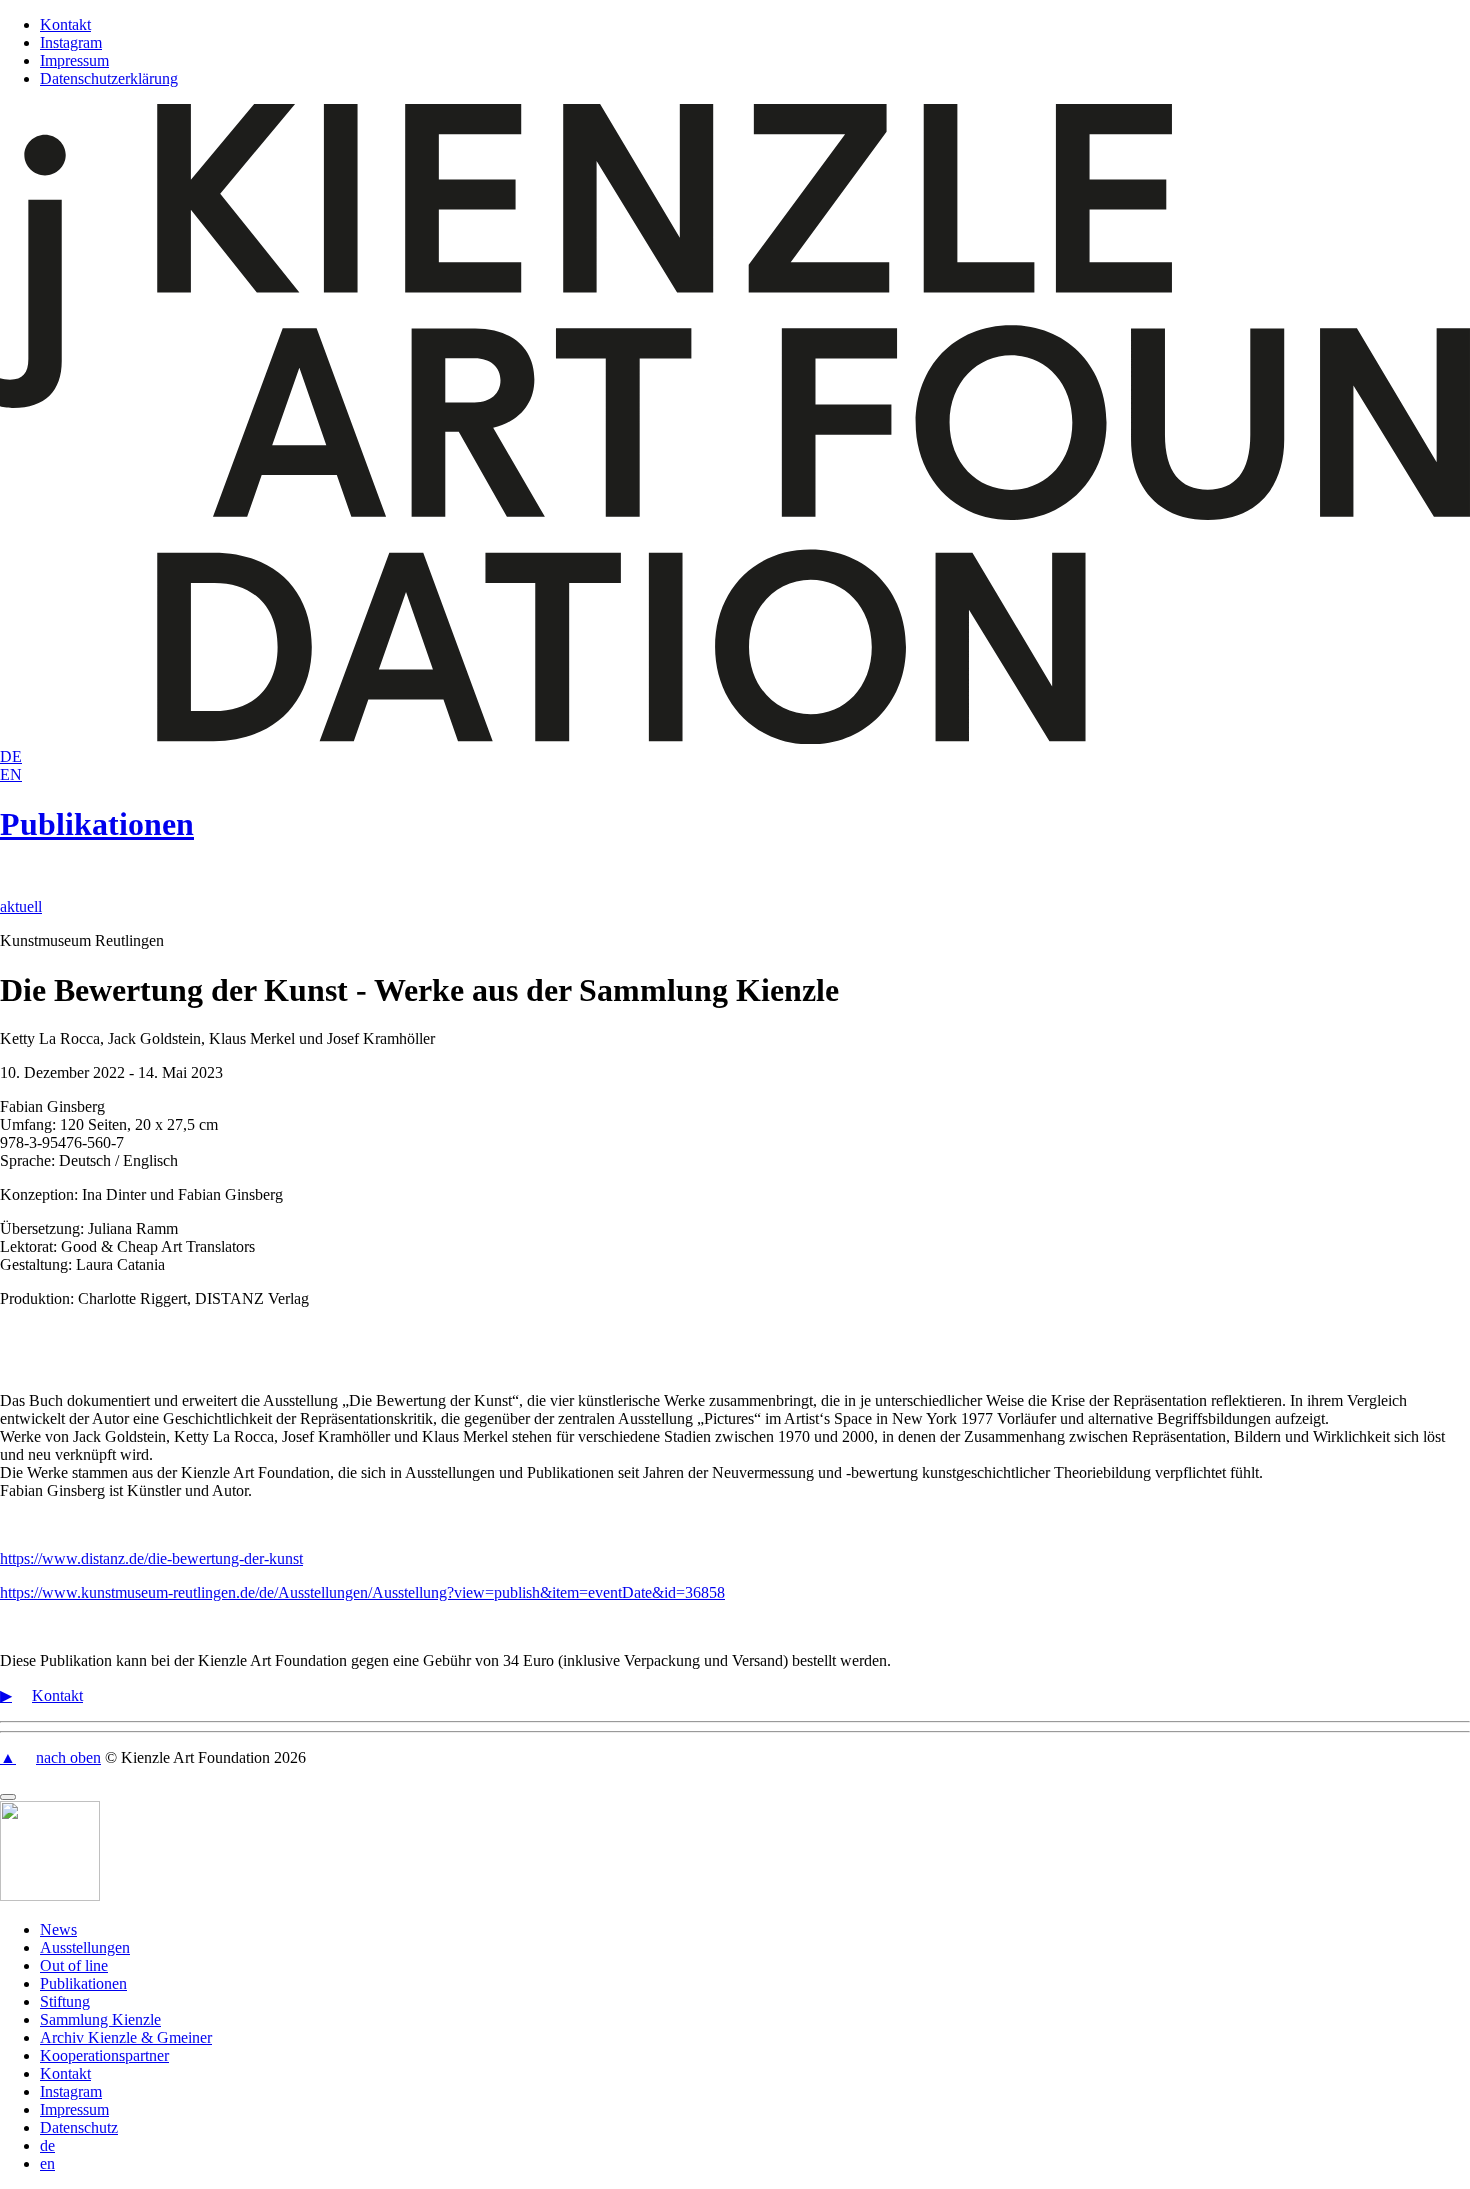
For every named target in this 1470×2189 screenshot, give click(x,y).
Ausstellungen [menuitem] (85, 1947)
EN (11, 774)
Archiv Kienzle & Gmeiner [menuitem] (126, 2037)
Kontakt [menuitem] (65, 2073)
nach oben (68, 1757)
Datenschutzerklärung (109, 78)
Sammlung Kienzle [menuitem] (100, 2019)
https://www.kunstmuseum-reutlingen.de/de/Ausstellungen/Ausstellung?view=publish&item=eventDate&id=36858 (362, 1592)
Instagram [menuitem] (71, 2091)
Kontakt (65, 24)
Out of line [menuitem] (74, 1965)
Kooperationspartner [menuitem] (104, 2055)
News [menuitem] (58, 1929)
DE (11, 756)
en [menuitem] (47, 2163)
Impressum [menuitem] (74, 2109)
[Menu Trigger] (8, 1797)
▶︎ (6, 1695)
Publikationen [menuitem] (83, 1983)
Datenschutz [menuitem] (79, 2127)
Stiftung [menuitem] (65, 2001)
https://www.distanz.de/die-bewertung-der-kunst (151, 1558)
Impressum (74, 60)
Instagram (71, 42)
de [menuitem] (47, 2145)
